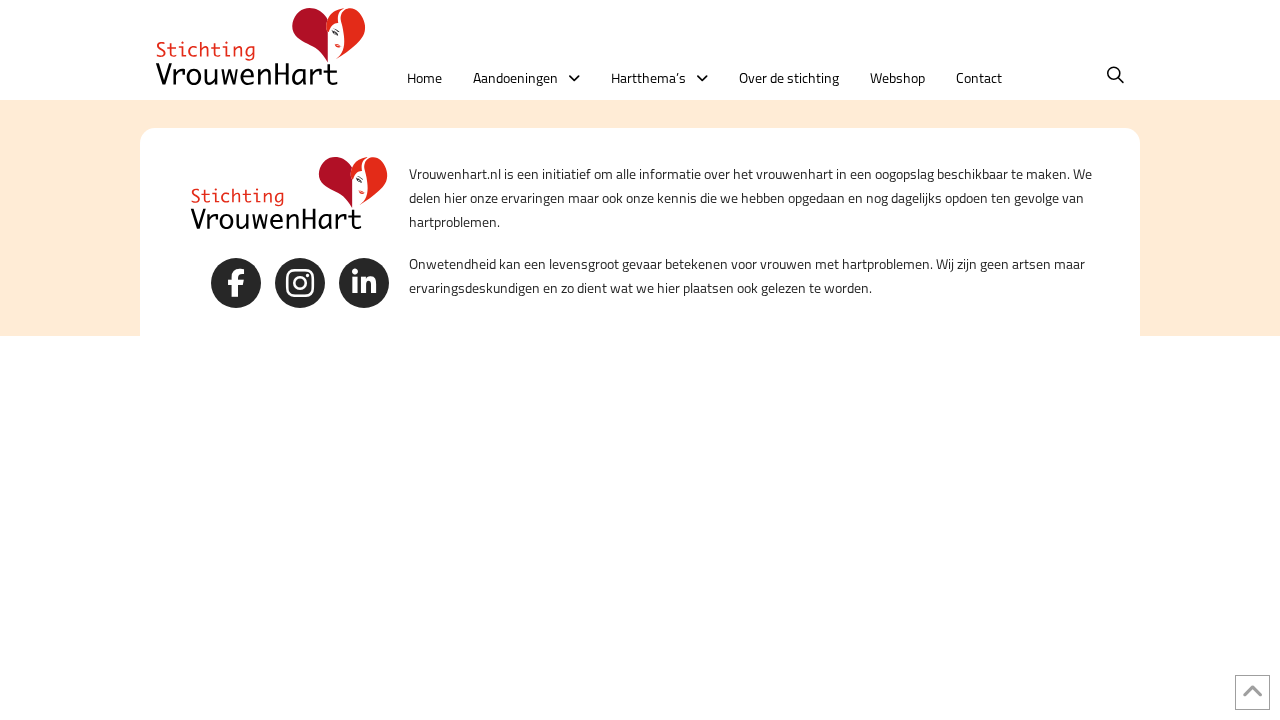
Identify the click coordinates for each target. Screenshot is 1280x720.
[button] (1115, 75)
